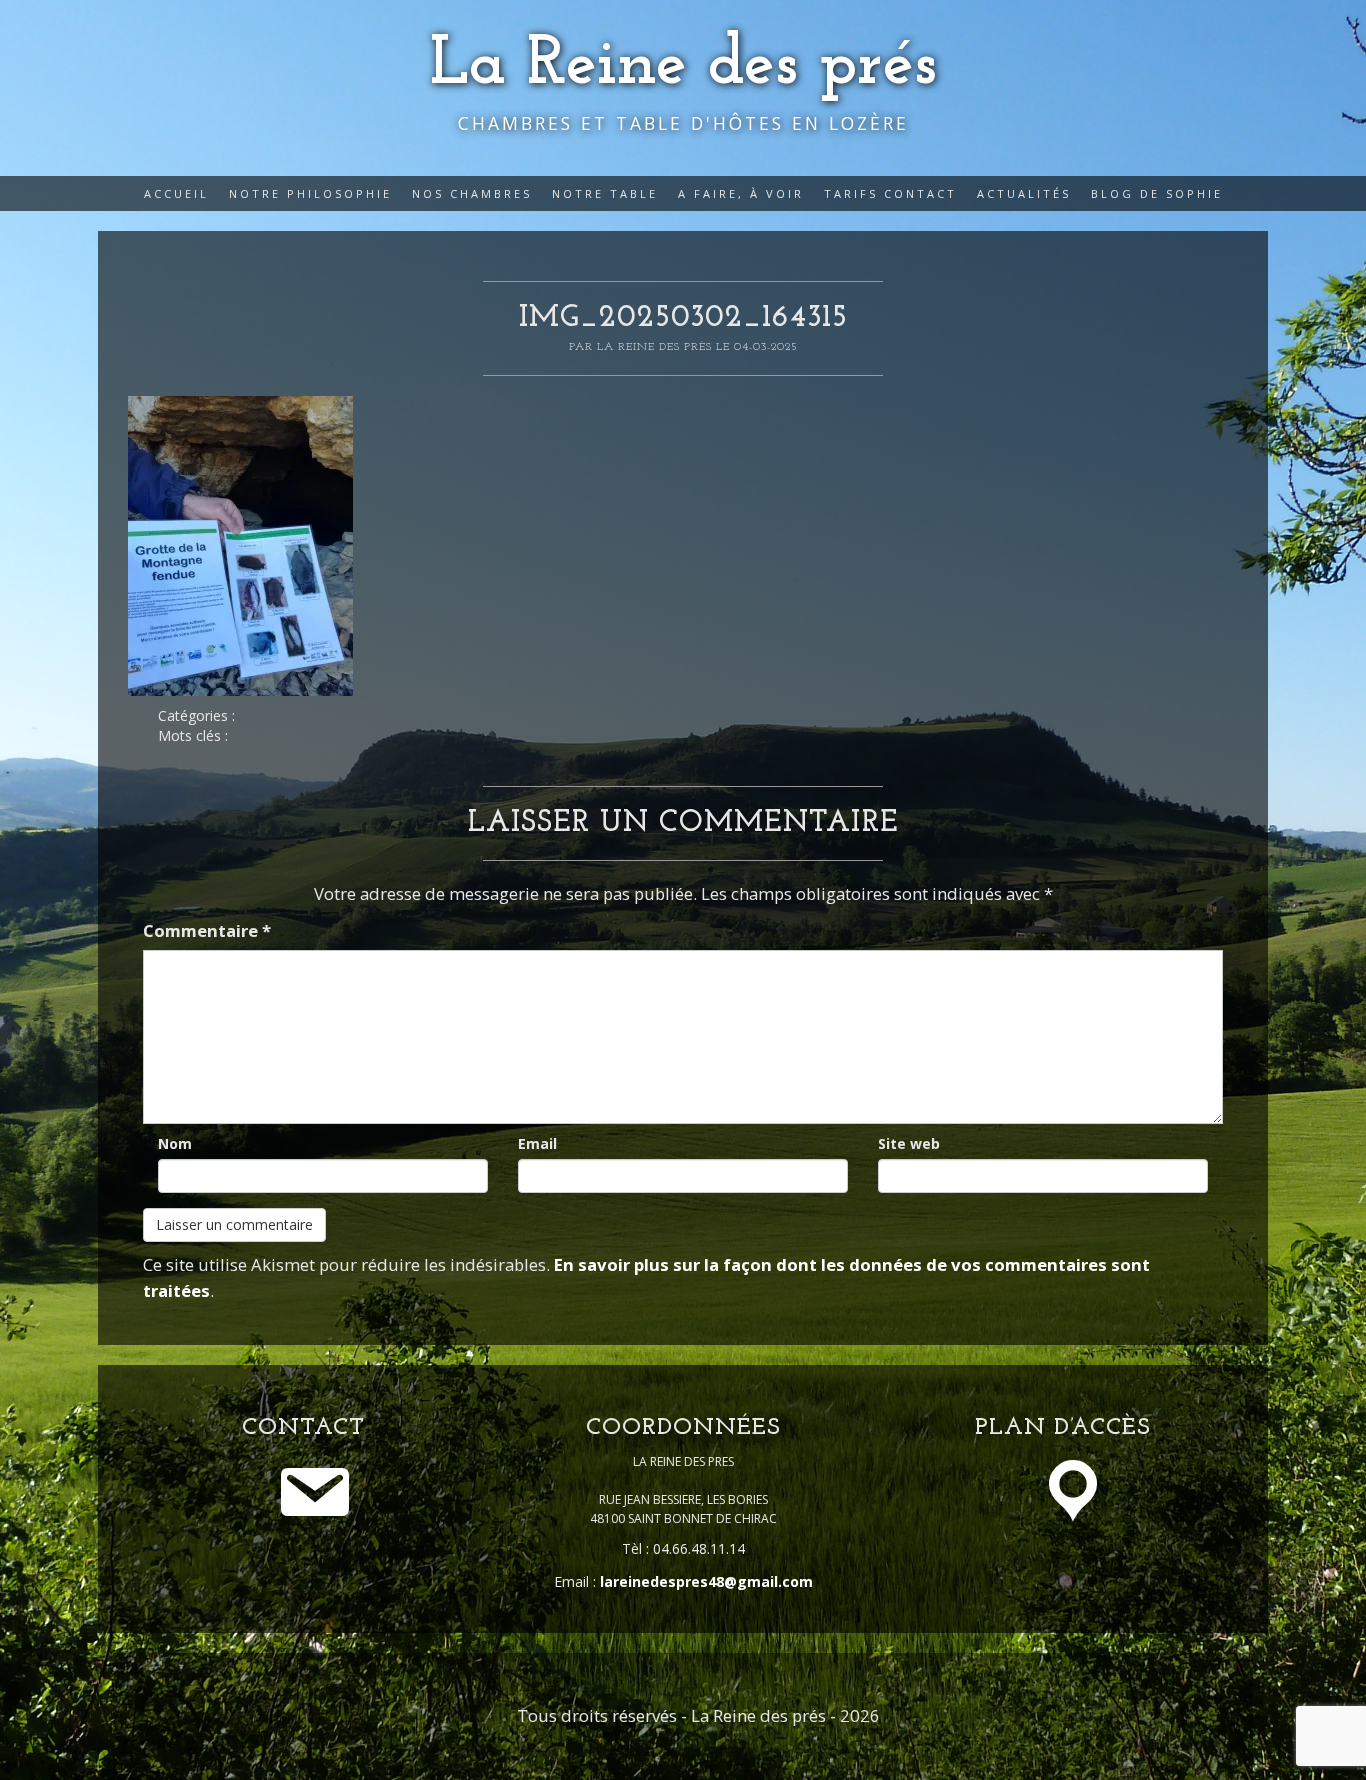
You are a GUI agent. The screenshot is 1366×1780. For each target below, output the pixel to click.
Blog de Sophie (1157, 193)
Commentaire (207, 930)
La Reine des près (656, 347)
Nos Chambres (472, 193)
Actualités (1024, 193)
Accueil (176, 193)
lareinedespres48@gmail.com (706, 1581)
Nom (175, 1143)
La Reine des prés (683, 65)
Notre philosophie (310, 193)
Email (537, 1143)
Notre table (605, 193)
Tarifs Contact (890, 193)
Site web (909, 1143)
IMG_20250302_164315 (683, 318)
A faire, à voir (741, 193)
